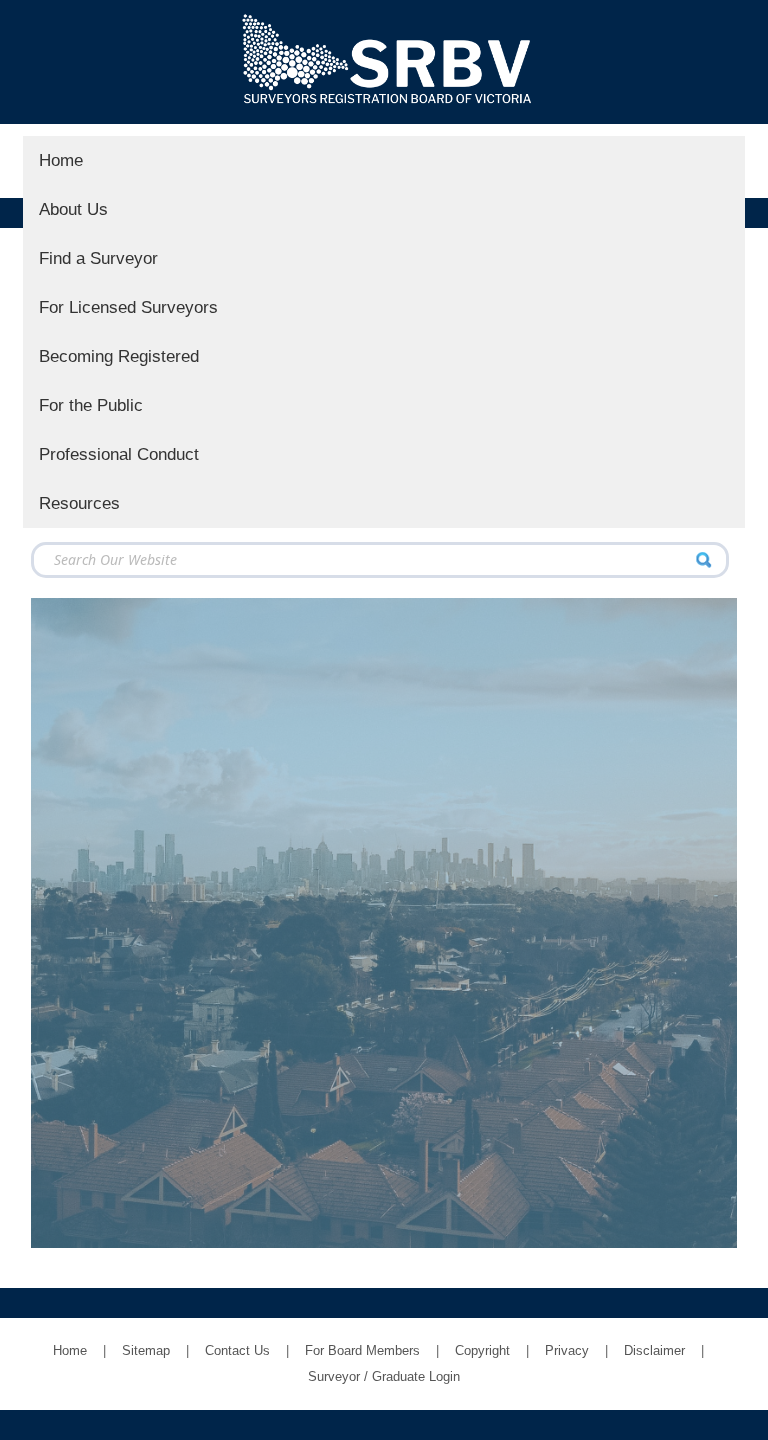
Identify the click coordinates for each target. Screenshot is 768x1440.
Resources (79, 503)
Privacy (567, 1350)
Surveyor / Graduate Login (384, 1376)
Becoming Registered (119, 356)
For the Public (91, 405)
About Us (73, 209)
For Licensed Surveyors (128, 307)
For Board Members (362, 1350)
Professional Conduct (119, 454)
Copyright (482, 1350)
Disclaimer (654, 1350)
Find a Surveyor (98, 258)
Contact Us (237, 1350)
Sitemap (146, 1350)
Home (61, 160)
